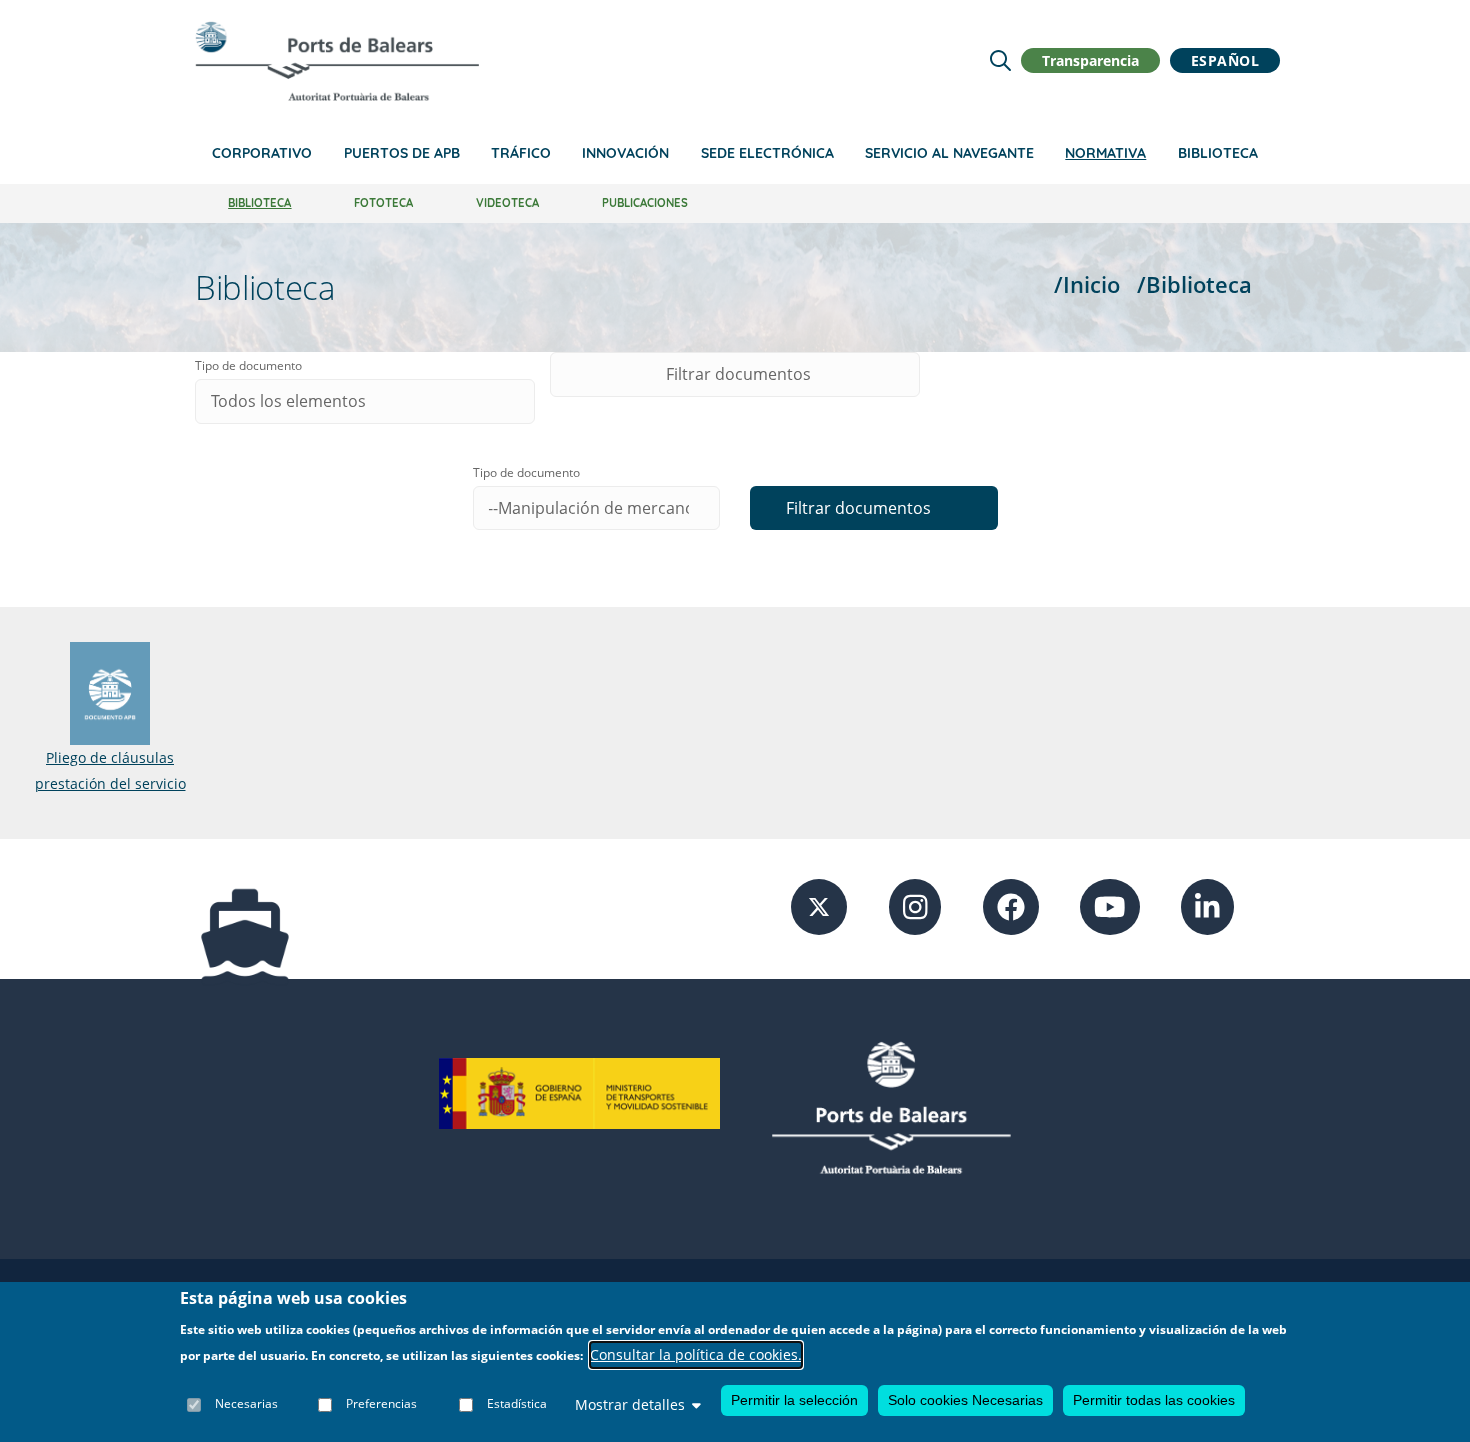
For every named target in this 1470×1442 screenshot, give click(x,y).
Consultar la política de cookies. (696, 1355)
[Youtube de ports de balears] (1110, 905)
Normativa (1105, 153)
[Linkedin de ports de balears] (1207, 905)
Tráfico (521, 153)
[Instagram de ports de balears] (915, 905)
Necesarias (246, 1404)
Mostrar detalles (630, 1404)
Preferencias (381, 1404)
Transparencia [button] (1090, 60)
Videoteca (507, 203)
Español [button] (1225, 60)
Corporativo (262, 153)
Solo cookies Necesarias (965, 1400)
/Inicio (1087, 284)
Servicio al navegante (949, 153)
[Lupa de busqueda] (1000, 60)
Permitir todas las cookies (1154, 1400)
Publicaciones (645, 203)
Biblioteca (1218, 153)
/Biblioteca (1194, 284)
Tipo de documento (248, 365)
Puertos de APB (402, 153)
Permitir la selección (794, 1400)
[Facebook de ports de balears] (1011, 905)
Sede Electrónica (767, 153)
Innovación (625, 153)
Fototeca (383, 203)
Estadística (517, 1404)
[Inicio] (337, 61)
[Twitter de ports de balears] (819, 905)
